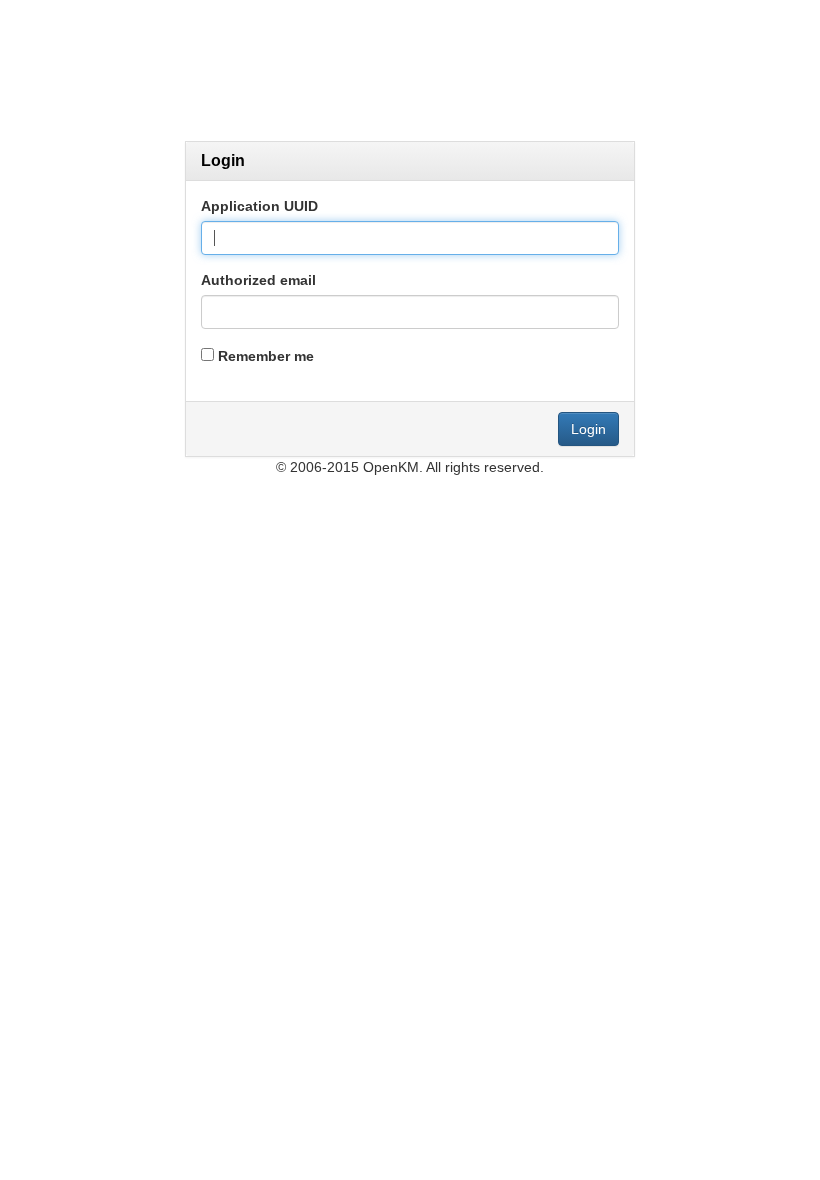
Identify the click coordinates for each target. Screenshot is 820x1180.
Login (588, 429)
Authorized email (258, 280)
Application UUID (259, 206)
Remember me (266, 356)
